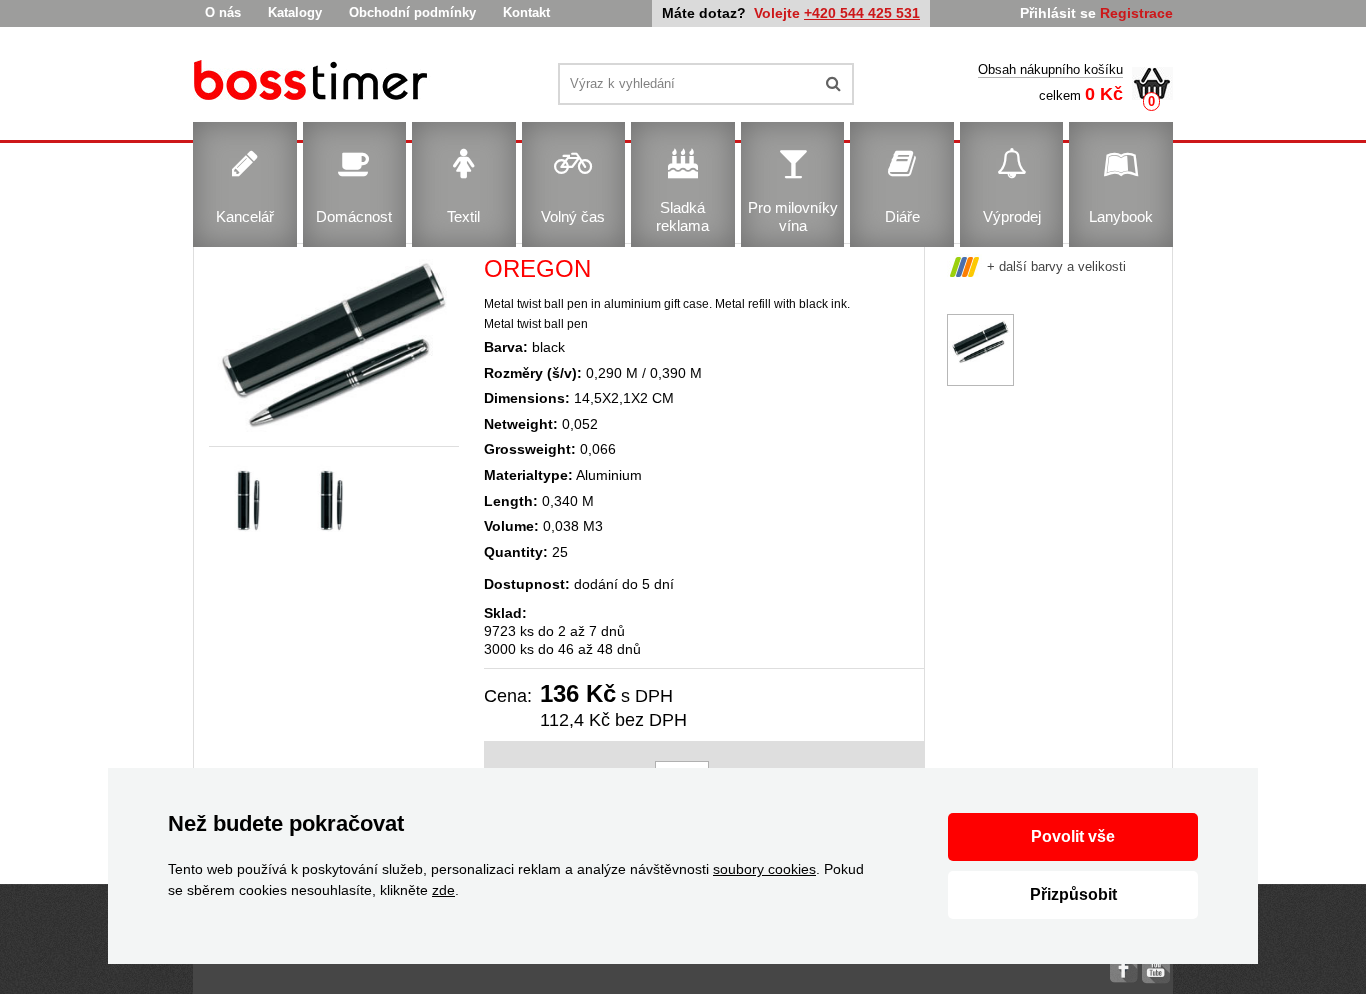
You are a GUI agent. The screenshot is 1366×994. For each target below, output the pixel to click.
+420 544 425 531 (862, 13)
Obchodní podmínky (412, 12)
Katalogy (295, 12)
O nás (223, 12)
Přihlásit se (1058, 13)
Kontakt (526, 12)
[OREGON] (313, 83)
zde (443, 890)
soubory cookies (764, 869)
